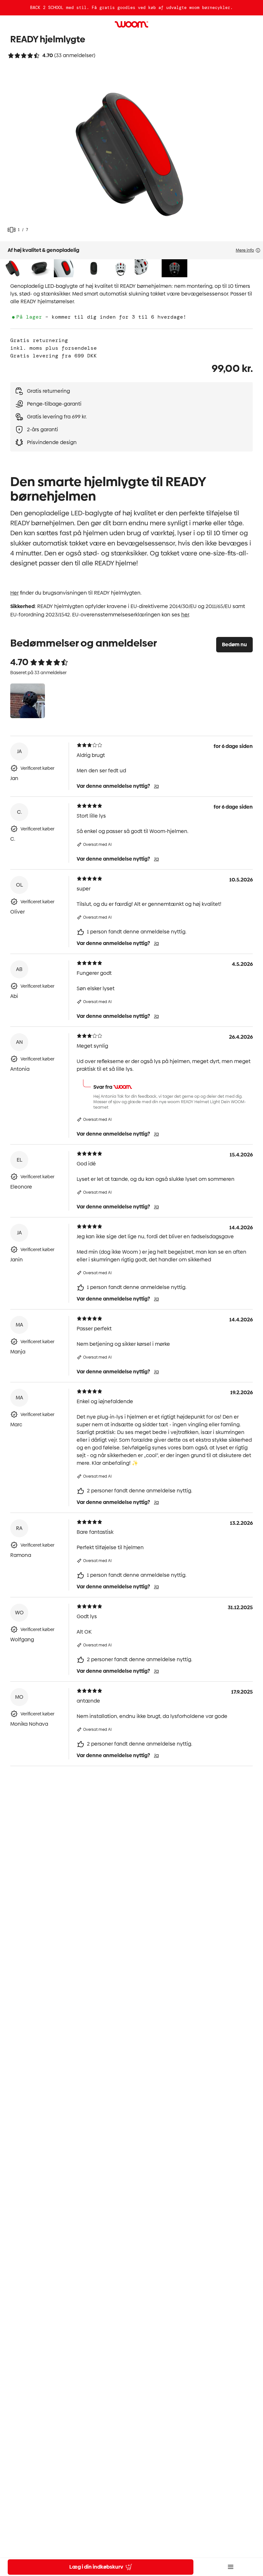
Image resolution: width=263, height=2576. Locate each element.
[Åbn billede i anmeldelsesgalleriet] (28, 701)
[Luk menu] (231, 2567)
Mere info (245, 250)
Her (14, 593)
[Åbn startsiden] (131, 24)
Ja (156, 786)
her (185, 615)
